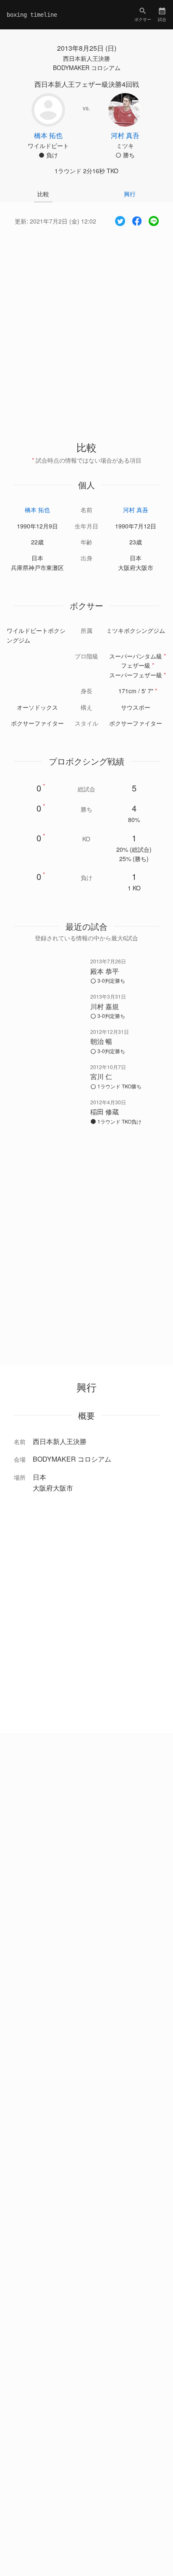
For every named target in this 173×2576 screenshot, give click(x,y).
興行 (130, 194)
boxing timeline (32, 15)
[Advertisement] (86, 326)
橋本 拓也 (37, 510)
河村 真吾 (136, 510)
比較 (43, 194)
